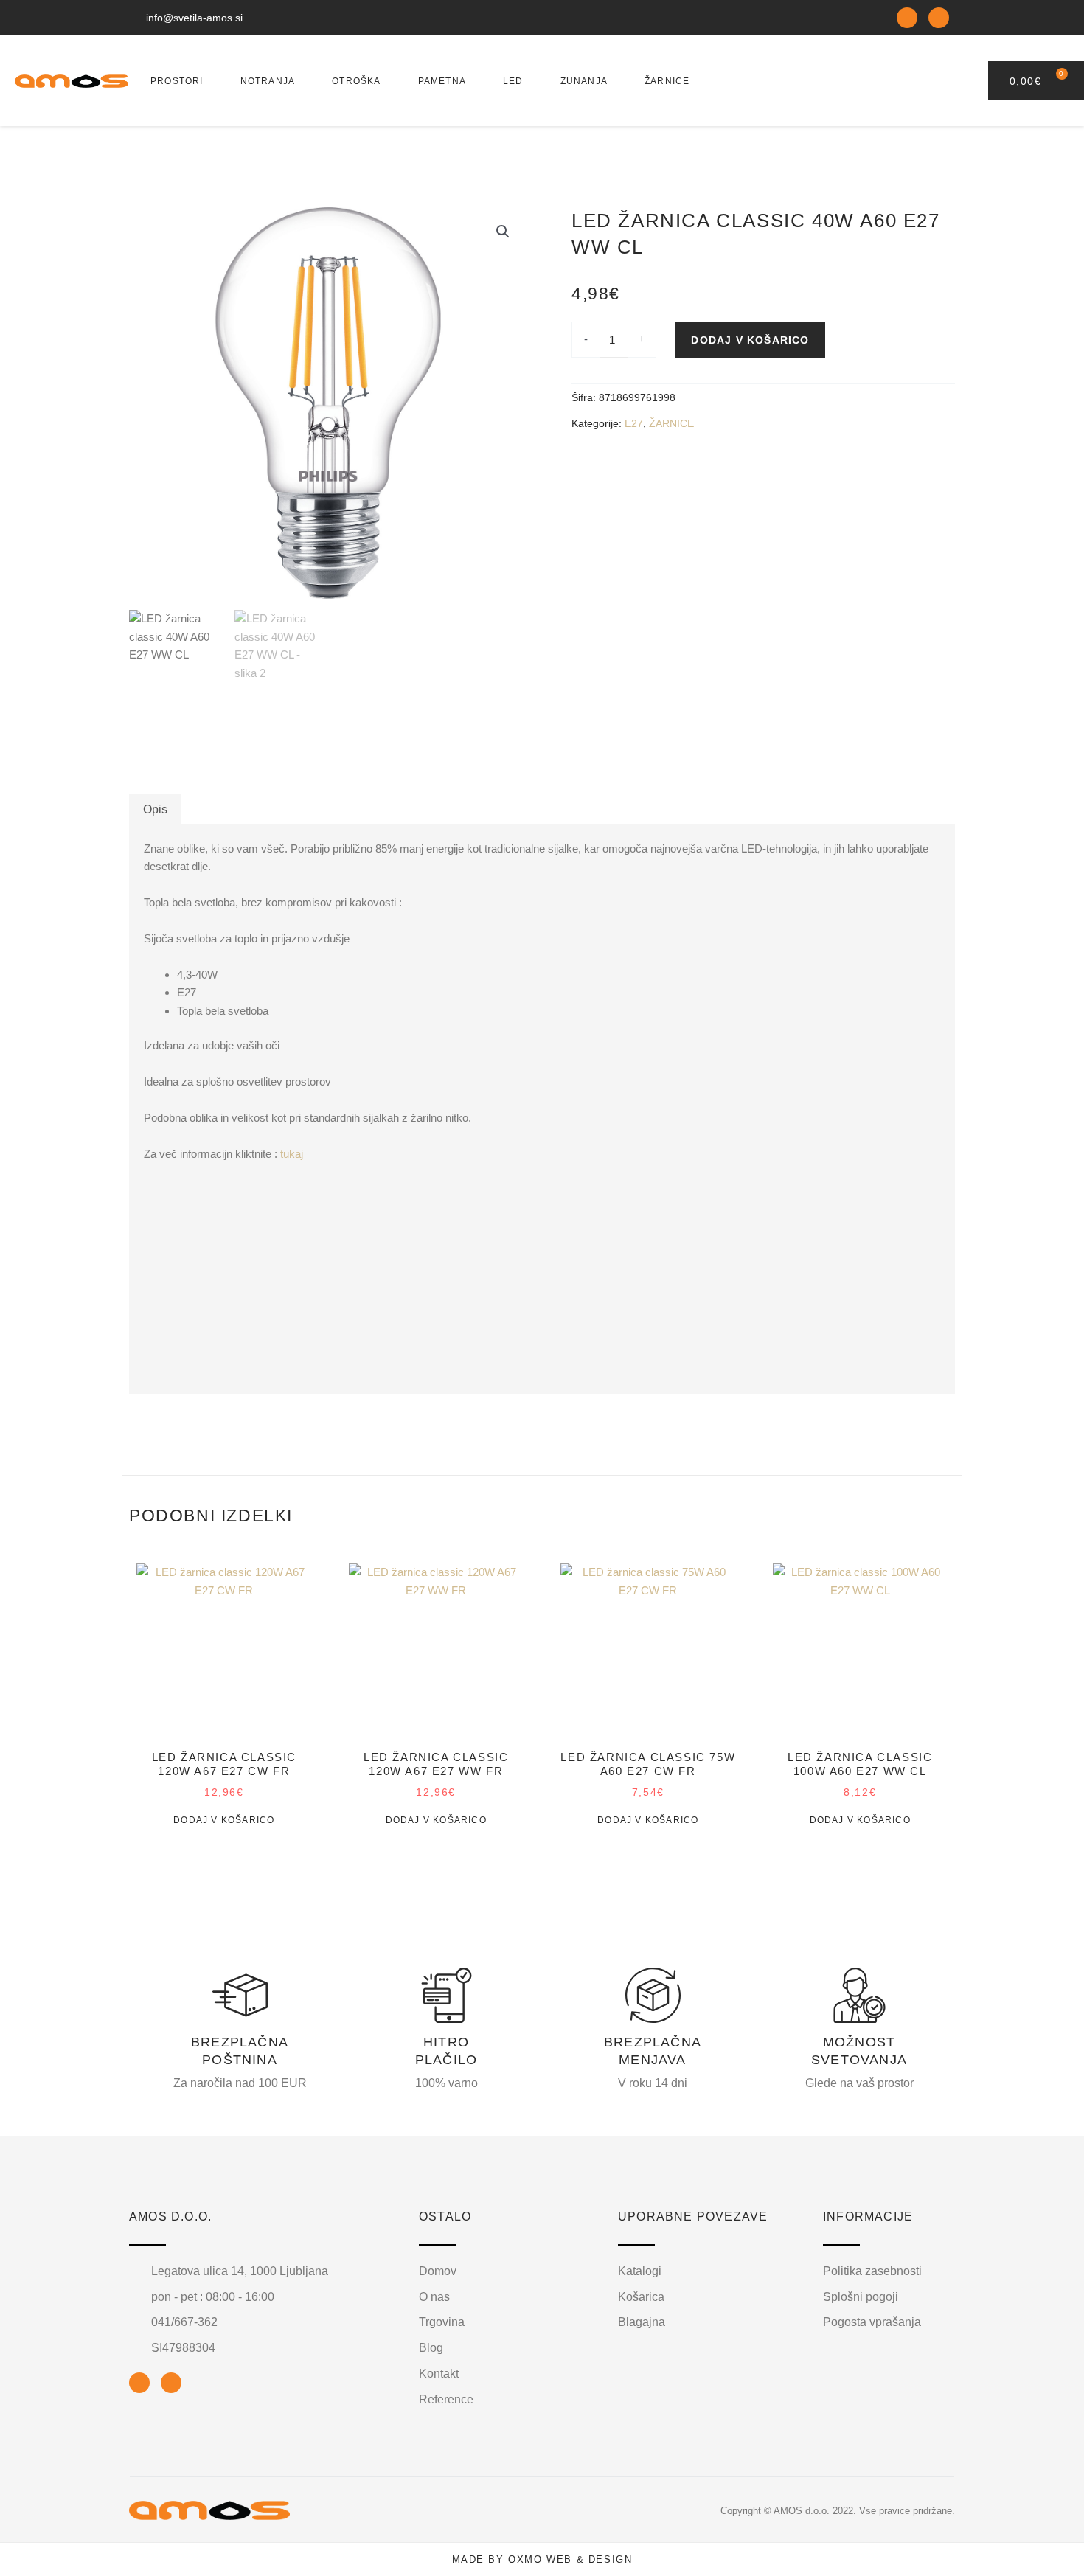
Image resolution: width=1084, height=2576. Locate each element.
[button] (503, 232)
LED (513, 81)
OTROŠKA (356, 81)
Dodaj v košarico (750, 340)
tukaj (290, 1154)
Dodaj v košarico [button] (224, 1820)
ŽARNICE (667, 81)
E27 (634, 424)
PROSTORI (177, 81)
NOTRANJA (268, 81)
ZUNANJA (584, 81)
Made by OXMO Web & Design (542, 2559)
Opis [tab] (155, 809)
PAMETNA (442, 81)
